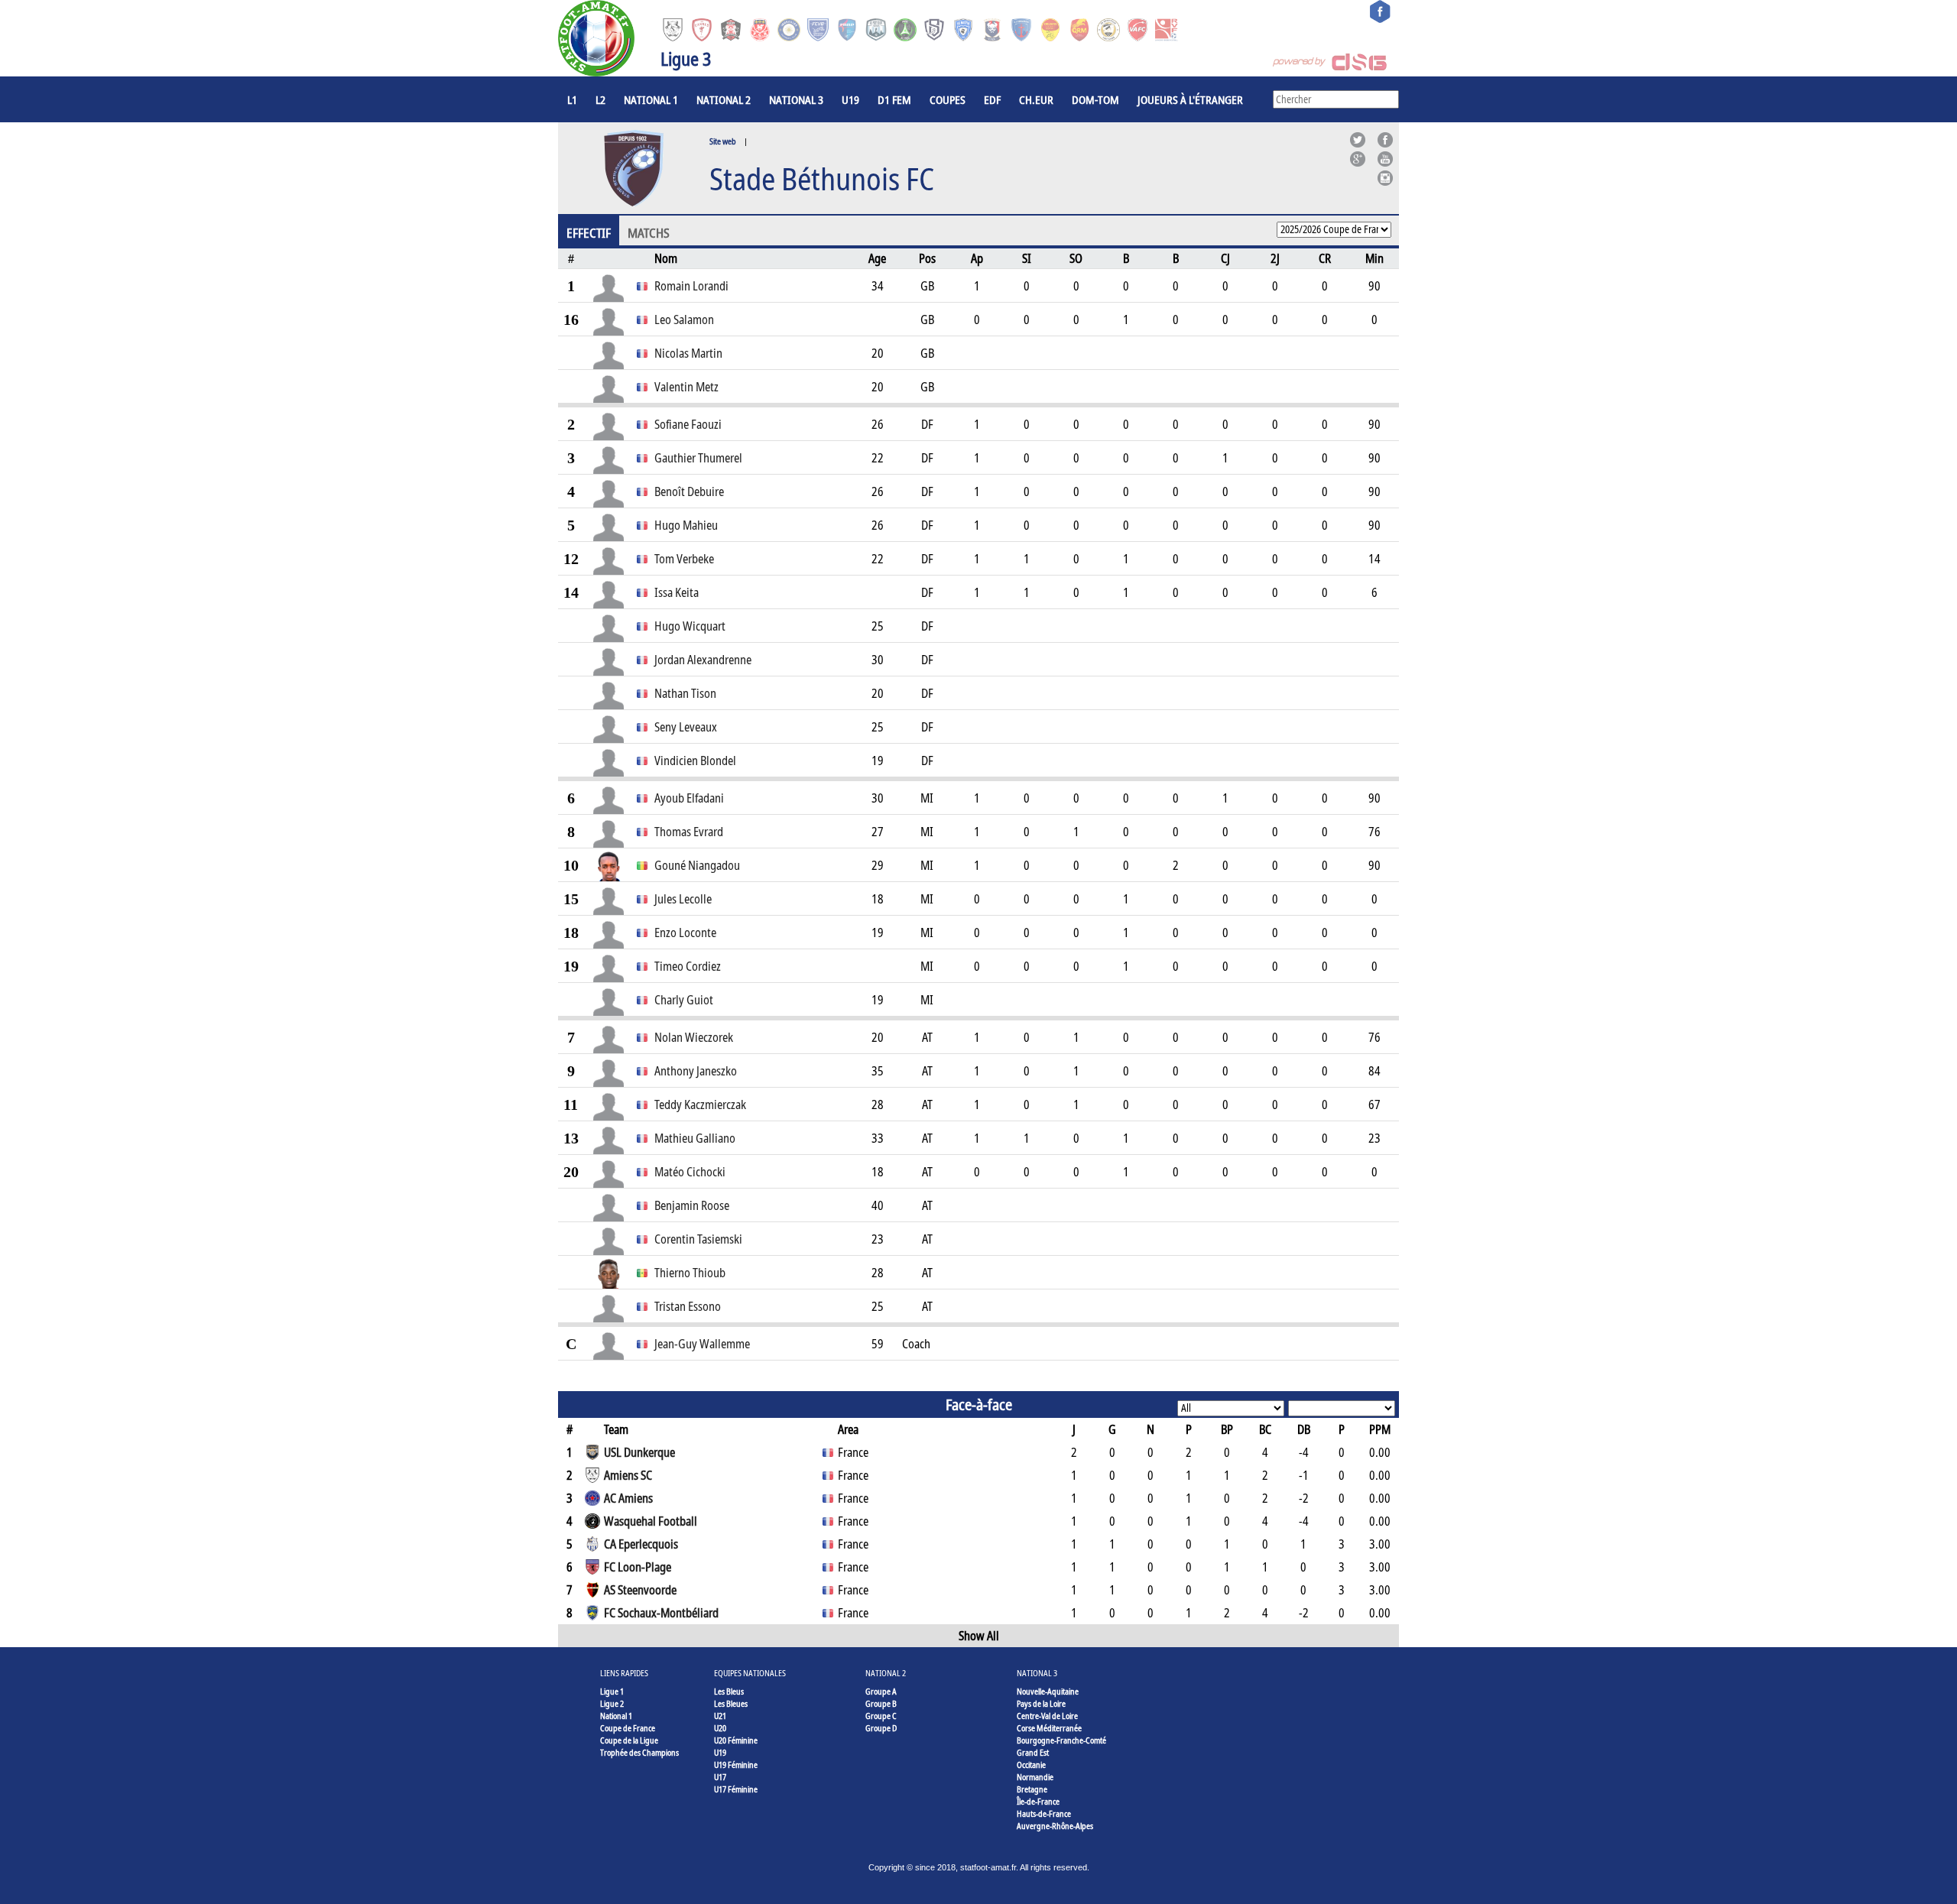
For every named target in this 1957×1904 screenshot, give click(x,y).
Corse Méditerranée (1049, 1728)
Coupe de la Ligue (629, 1740)
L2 (600, 99)
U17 (720, 1777)
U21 (720, 1716)
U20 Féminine (736, 1740)
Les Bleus (729, 1691)
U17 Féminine (736, 1789)
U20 (720, 1728)
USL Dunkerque (639, 1452)
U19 (850, 99)
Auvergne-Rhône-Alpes (1055, 1826)
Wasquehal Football (651, 1521)
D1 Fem (894, 99)
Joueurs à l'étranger (1190, 99)
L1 (572, 99)
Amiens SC (628, 1475)
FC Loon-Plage (638, 1567)
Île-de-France (1038, 1801)
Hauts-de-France (1044, 1813)
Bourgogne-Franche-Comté (1061, 1740)
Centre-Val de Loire (1047, 1716)
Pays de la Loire (1041, 1703)
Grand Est (1033, 1752)
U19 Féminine (736, 1765)
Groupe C (881, 1716)
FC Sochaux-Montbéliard (661, 1613)
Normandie (1035, 1777)
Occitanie (1031, 1765)
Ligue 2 (612, 1703)
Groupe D (881, 1728)
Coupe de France (628, 1728)
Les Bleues (731, 1703)
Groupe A (881, 1691)
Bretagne (1032, 1789)
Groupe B (881, 1703)
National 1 (651, 99)
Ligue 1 (612, 1691)
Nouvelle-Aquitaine (1048, 1691)
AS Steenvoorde (640, 1590)
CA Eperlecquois (641, 1544)
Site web (723, 141)
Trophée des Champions (639, 1752)
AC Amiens (628, 1498)
